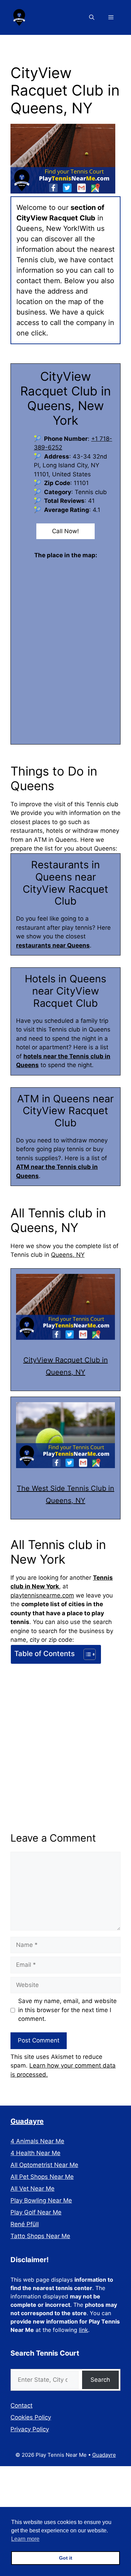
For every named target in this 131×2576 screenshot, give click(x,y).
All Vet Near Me (32, 2189)
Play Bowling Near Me (41, 2200)
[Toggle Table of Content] (86, 1654)
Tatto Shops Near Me (40, 2236)
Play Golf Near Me (36, 2212)
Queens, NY (68, 1255)
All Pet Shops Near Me (42, 2177)
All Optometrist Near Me (44, 2165)
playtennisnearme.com (42, 1595)
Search (100, 2380)
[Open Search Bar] (92, 17)
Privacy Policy (30, 2429)
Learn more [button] (25, 2539)
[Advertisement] (65, 1735)
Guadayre (27, 2121)
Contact (21, 2405)
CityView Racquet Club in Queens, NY (66, 1366)
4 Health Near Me (35, 2153)
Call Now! (65, 531)
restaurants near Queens (53, 945)
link (83, 2330)
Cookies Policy (31, 2417)
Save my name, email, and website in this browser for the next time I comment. (67, 2010)
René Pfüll (25, 2224)
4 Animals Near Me (37, 2141)
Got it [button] (66, 2558)
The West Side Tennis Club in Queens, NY (65, 1494)
